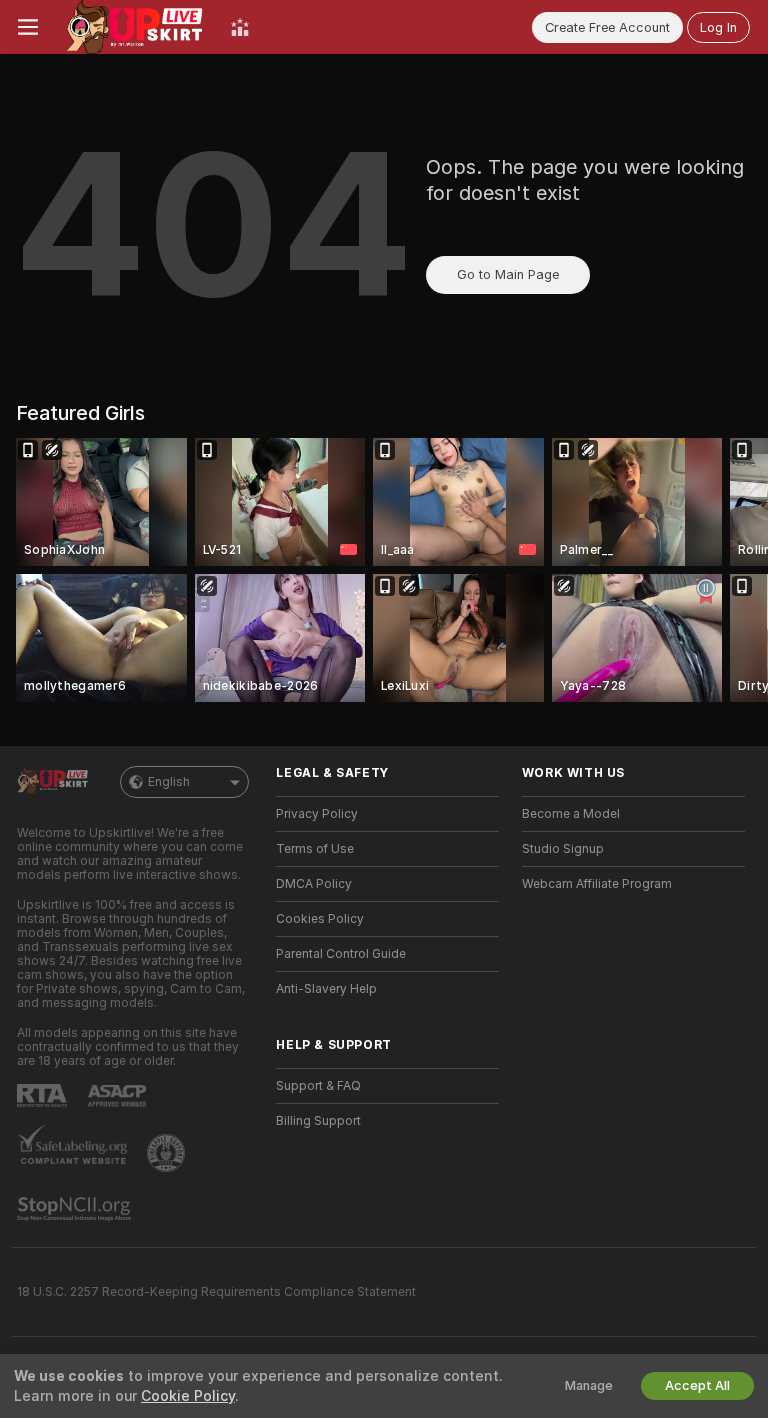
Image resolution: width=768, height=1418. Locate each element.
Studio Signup (563, 849)
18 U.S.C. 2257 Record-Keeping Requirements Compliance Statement (216, 1292)
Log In (718, 27)
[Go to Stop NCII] (76, 1209)
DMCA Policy (314, 884)
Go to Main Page (508, 274)
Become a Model (571, 814)
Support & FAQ (318, 1086)
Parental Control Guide (341, 954)
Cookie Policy (188, 1396)
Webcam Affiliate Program (597, 884)
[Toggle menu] (28, 27)
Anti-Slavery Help (326, 989)
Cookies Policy (320, 919)
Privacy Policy (317, 814)
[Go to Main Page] (134, 27)
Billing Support (318, 1121)
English (169, 782)
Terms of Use (315, 849)
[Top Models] (240, 27)
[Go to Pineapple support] (168, 1153)
